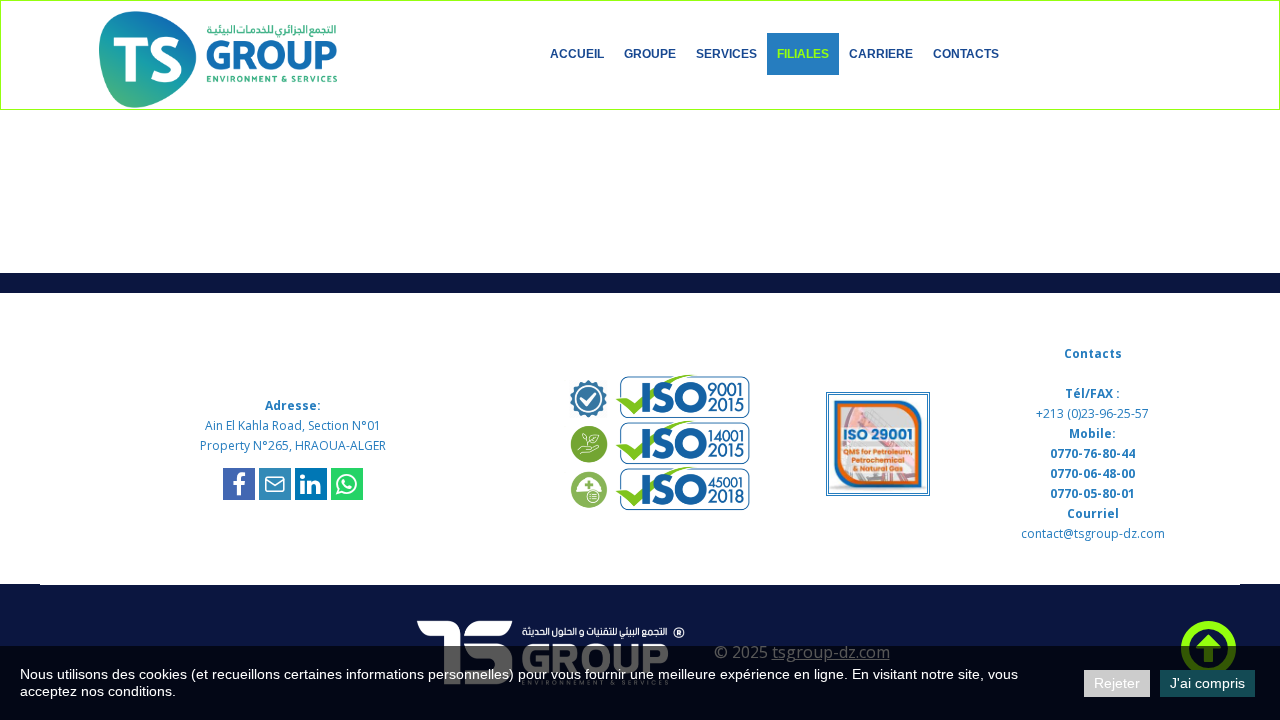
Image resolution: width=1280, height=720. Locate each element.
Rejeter (1117, 683)
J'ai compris (1207, 683)
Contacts (966, 54)
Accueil (577, 54)
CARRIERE (881, 54)
